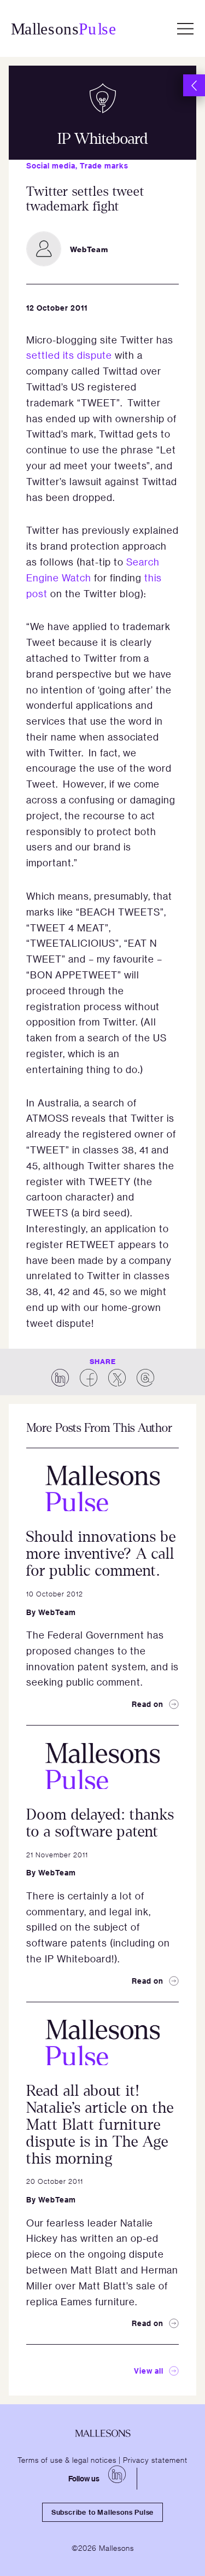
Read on (148, 1704)
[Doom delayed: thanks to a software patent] (102, 1766)
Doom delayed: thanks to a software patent (100, 1823)
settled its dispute (69, 355)
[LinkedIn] (117, 2474)
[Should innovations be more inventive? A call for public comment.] (102, 1489)
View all (149, 2371)
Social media (51, 165)
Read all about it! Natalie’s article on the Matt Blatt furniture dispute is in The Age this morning (100, 2125)
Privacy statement (155, 2460)
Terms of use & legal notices (67, 2460)
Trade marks (104, 165)
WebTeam (57, 1612)
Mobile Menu (185, 28)
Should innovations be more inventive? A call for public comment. (101, 1554)
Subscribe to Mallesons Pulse (102, 2512)
